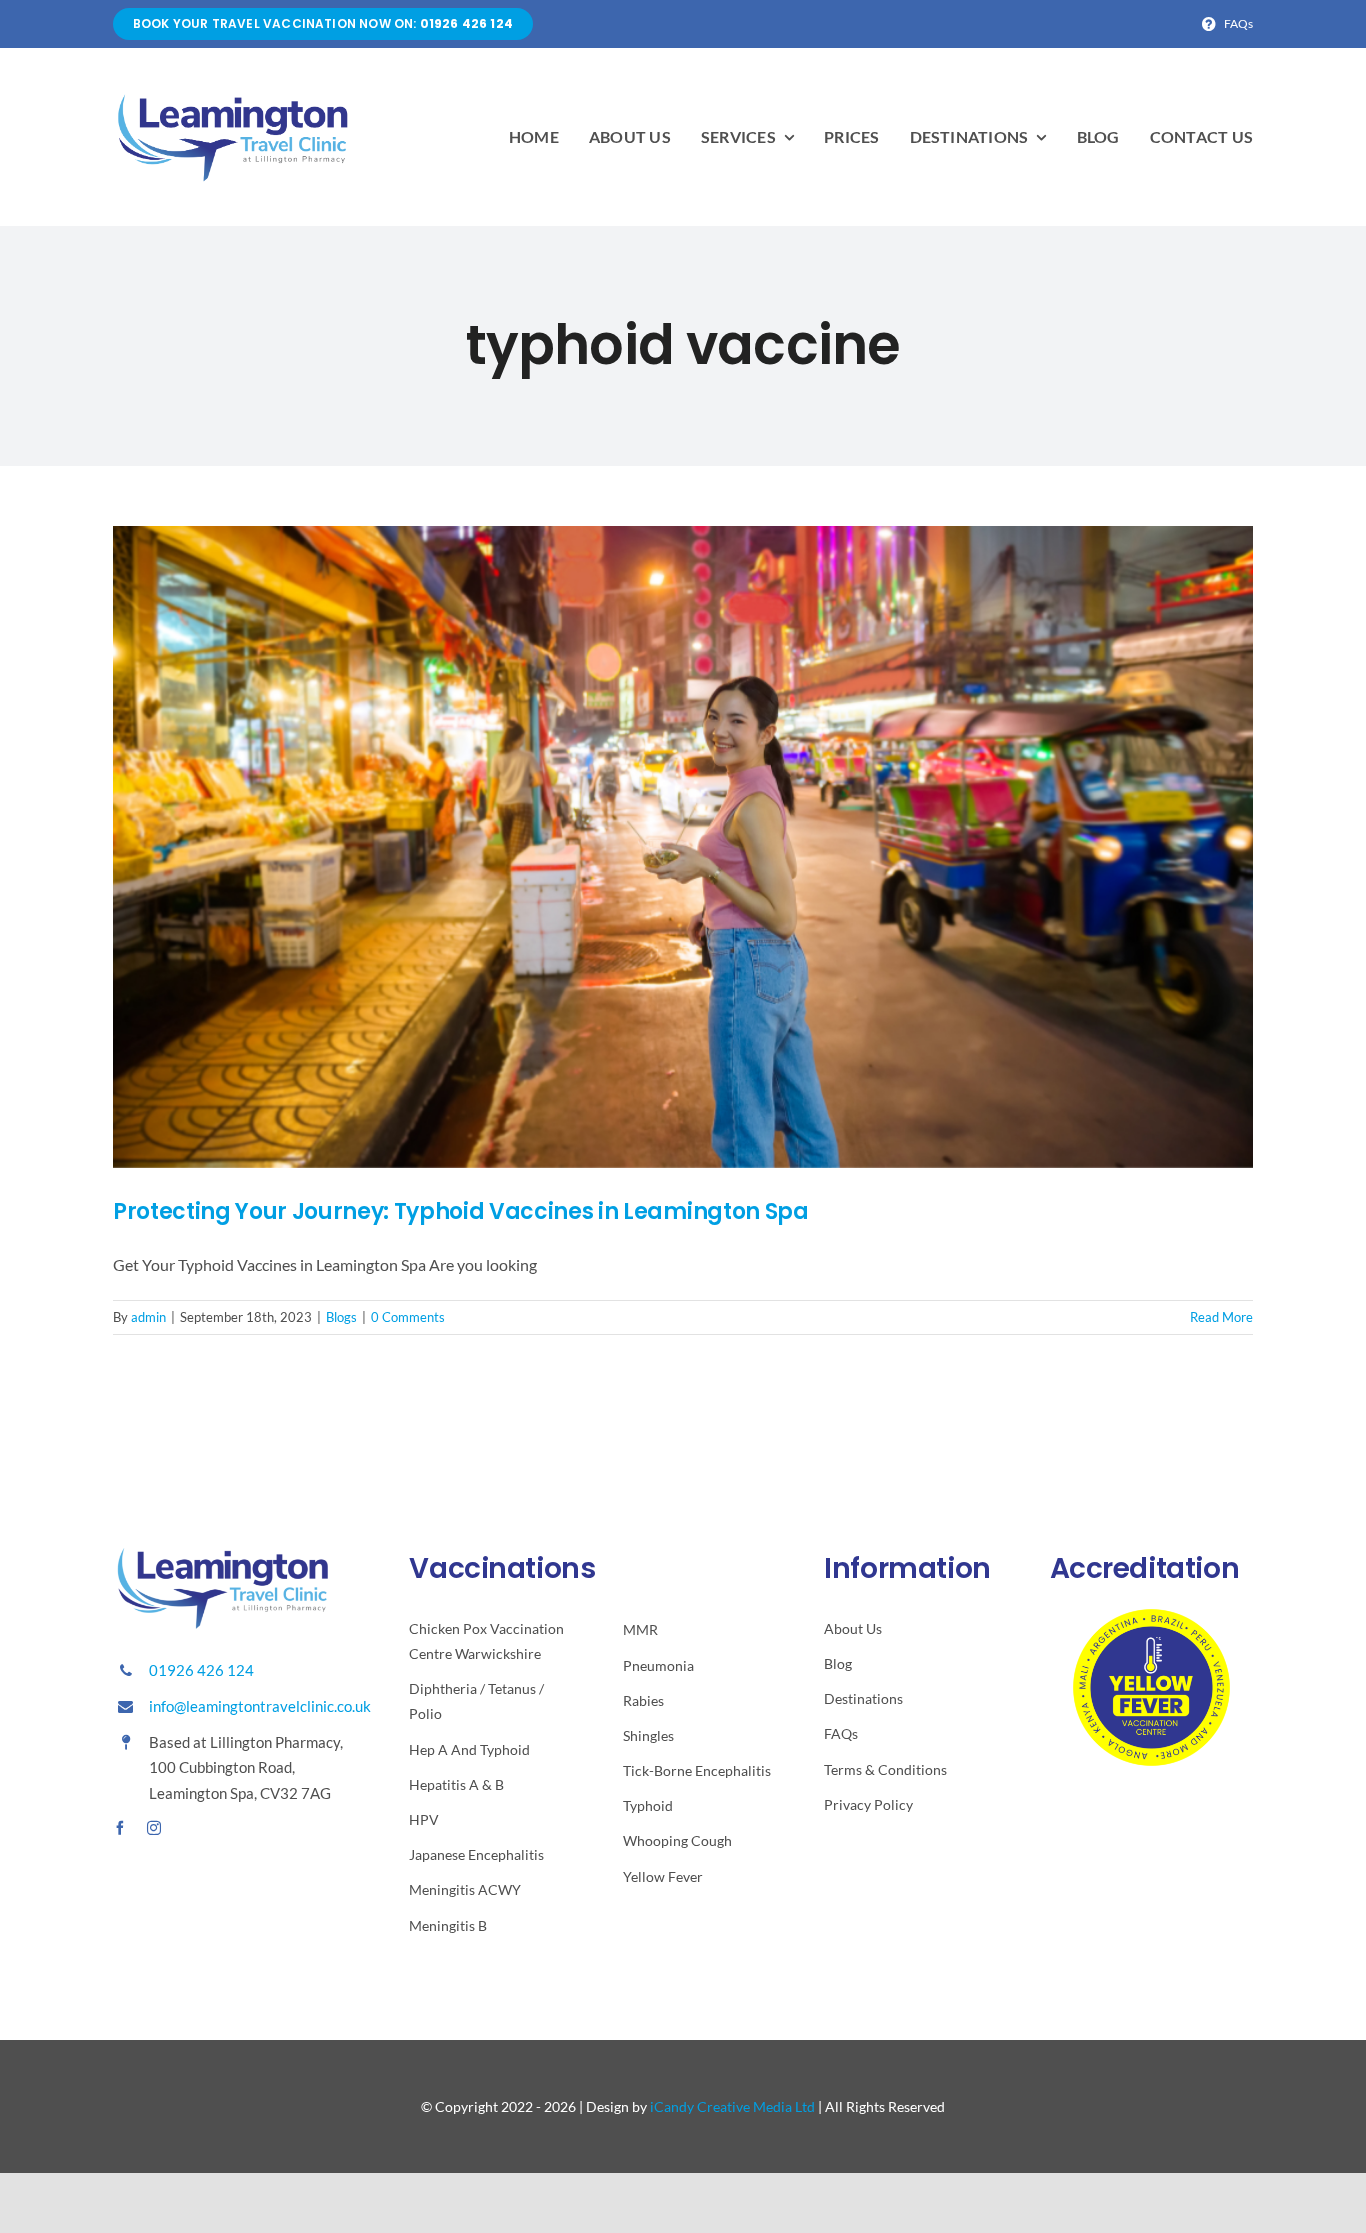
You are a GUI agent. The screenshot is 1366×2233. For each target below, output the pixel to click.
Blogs (341, 1317)
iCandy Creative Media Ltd (732, 2106)
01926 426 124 (201, 1670)
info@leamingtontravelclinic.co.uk (260, 1706)
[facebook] (120, 1828)
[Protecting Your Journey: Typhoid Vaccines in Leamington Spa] (683, 846)
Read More (1221, 1317)
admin (148, 1317)
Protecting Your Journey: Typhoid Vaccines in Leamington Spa (461, 1211)
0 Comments (408, 1317)
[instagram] (154, 1828)
